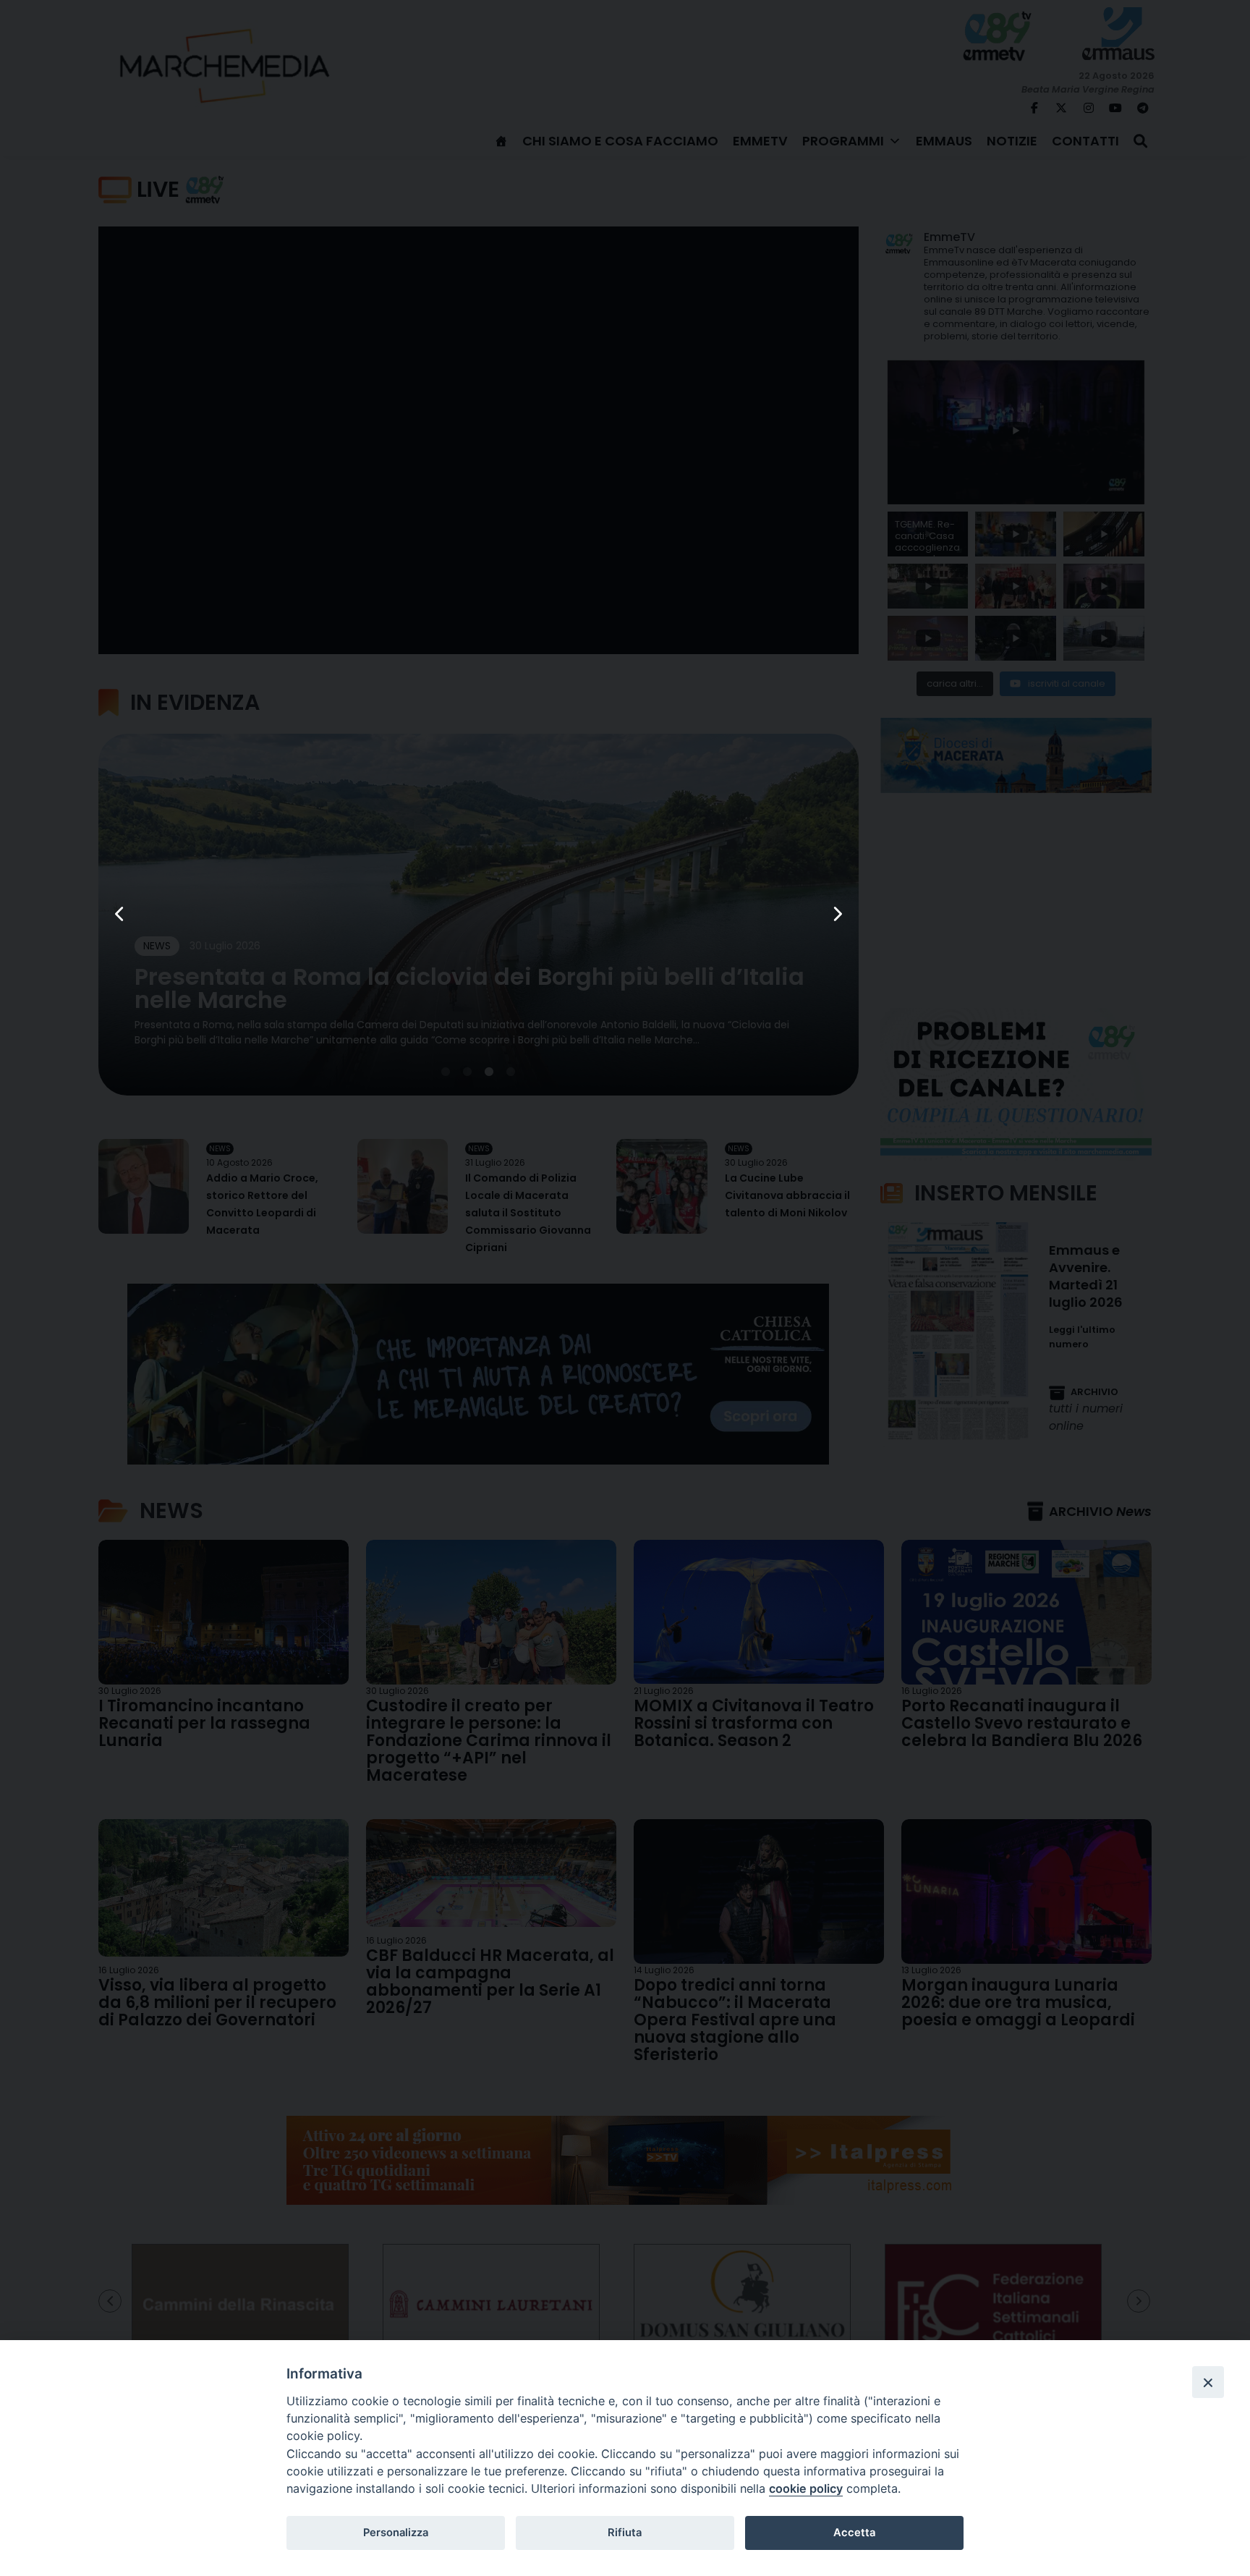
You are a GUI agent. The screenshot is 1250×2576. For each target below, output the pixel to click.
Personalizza (396, 2533)
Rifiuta (625, 2533)
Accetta (854, 2533)
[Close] (1208, 2382)
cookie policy (806, 2488)
